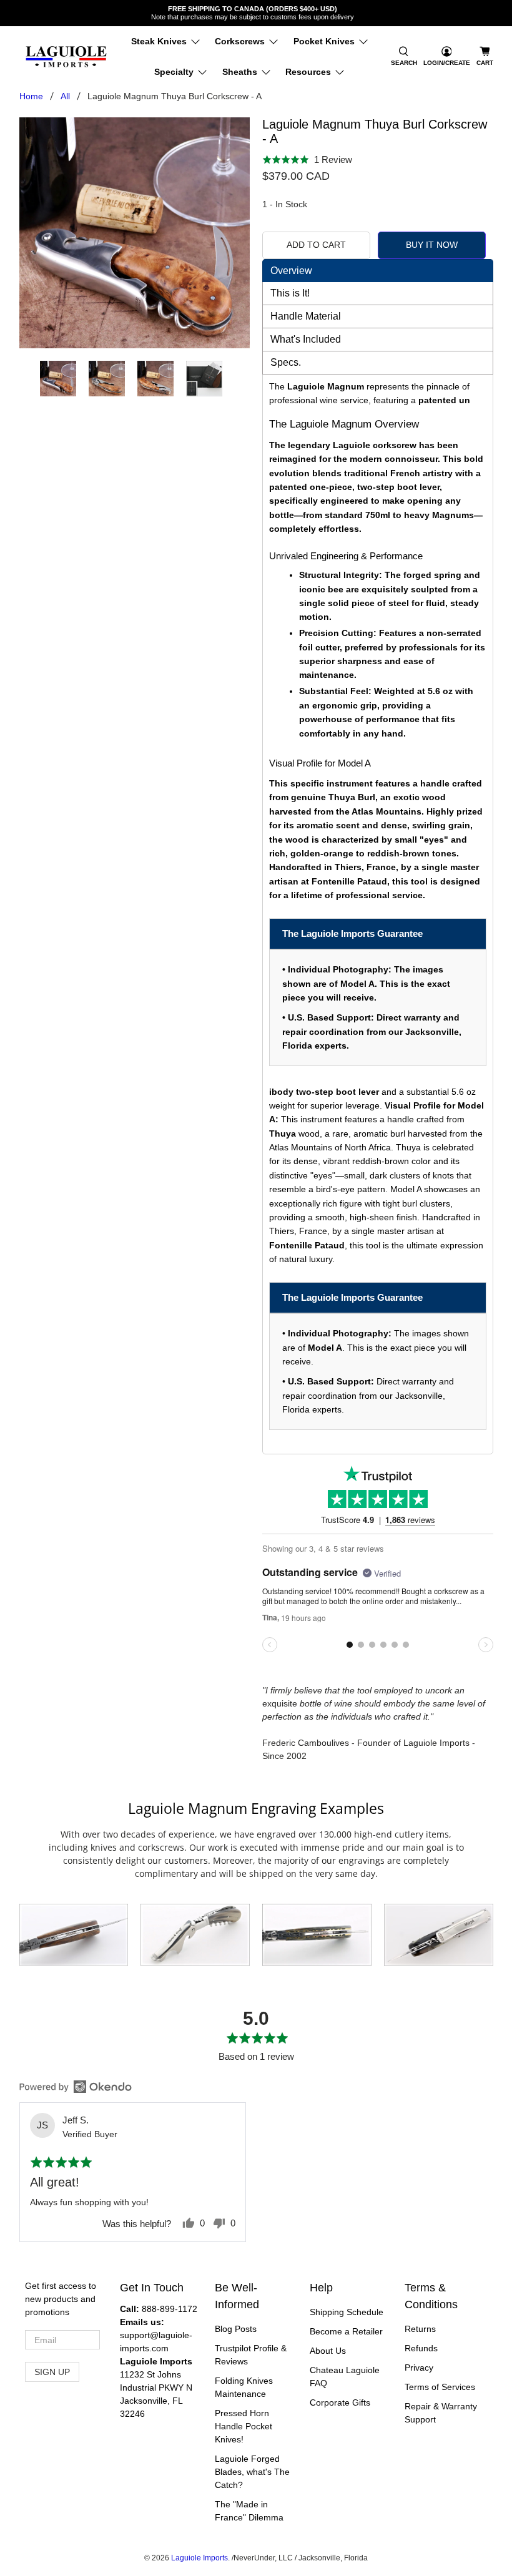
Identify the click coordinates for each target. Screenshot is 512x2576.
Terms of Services (440, 2387)
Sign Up (52, 2372)
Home (31, 96)
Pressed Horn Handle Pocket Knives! (244, 2426)
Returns (420, 2329)
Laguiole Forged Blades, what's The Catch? (252, 2472)
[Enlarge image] (74, 1935)
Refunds (421, 2348)
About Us (328, 2351)
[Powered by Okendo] (76, 2087)
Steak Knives (159, 41)
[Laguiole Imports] (66, 57)
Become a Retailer (346, 2331)
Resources (308, 72)
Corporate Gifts (340, 2402)
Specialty (174, 72)
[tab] (378, 271)
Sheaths (240, 72)
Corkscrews (240, 41)
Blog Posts (236, 2329)
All (65, 96)
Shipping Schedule (347, 2312)
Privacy (419, 2368)
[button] (404, 57)
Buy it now (432, 245)
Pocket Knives (324, 41)
